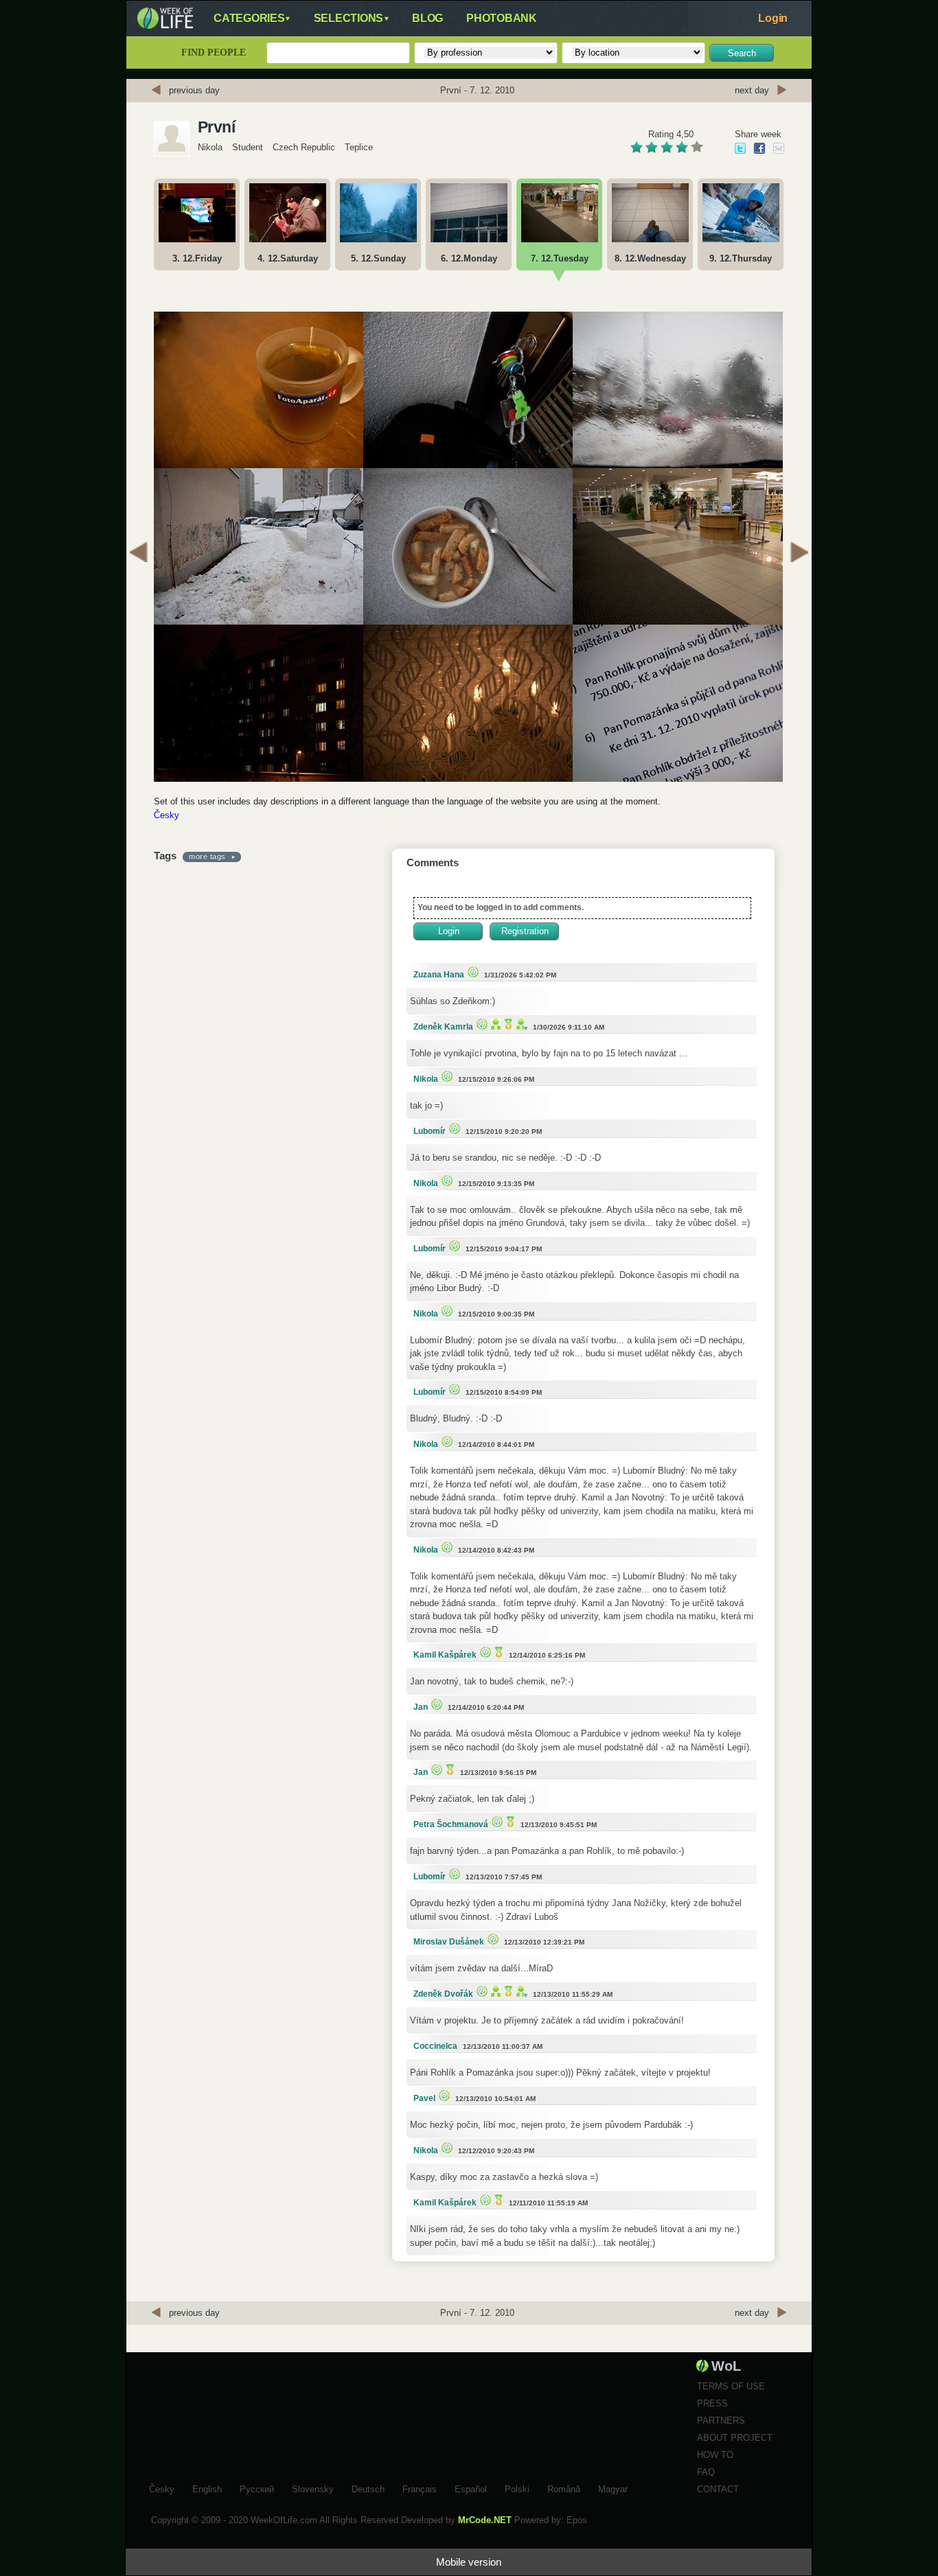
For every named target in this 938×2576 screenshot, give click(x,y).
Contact (718, 2489)
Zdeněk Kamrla (443, 1027)
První (216, 127)
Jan (421, 1707)
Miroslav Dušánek (449, 1942)
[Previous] (139, 554)
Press (712, 2403)
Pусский (257, 2487)
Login (773, 18)
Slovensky (313, 2487)
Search (742, 53)
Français (420, 2487)
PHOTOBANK (502, 18)
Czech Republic (304, 147)
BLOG (427, 18)
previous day (194, 90)
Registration (525, 931)
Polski (517, 2487)
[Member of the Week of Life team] (520, 1024)
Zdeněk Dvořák (443, 1994)
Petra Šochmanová (451, 1824)
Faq (706, 2472)
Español (471, 2487)
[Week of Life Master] (507, 1024)
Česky (167, 815)
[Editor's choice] (471, 972)
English (207, 2487)
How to (715, 2455)
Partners (721, 2421)
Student (248, 147)
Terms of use (731, 2386)
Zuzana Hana (439, 975)
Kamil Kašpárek (445, 1655)
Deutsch (368, 2487)
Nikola (210, 147)
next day (752, 90)
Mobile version (469, 2562)
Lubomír (430, 1131)
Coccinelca (435, 2046)
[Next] (799, 554)
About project (735, 2438)
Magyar (613, 2487)
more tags (207, 857)
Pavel (424, 2098)
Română (564, 2487)
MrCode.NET (485, 2520)
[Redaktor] (494, 1024)
